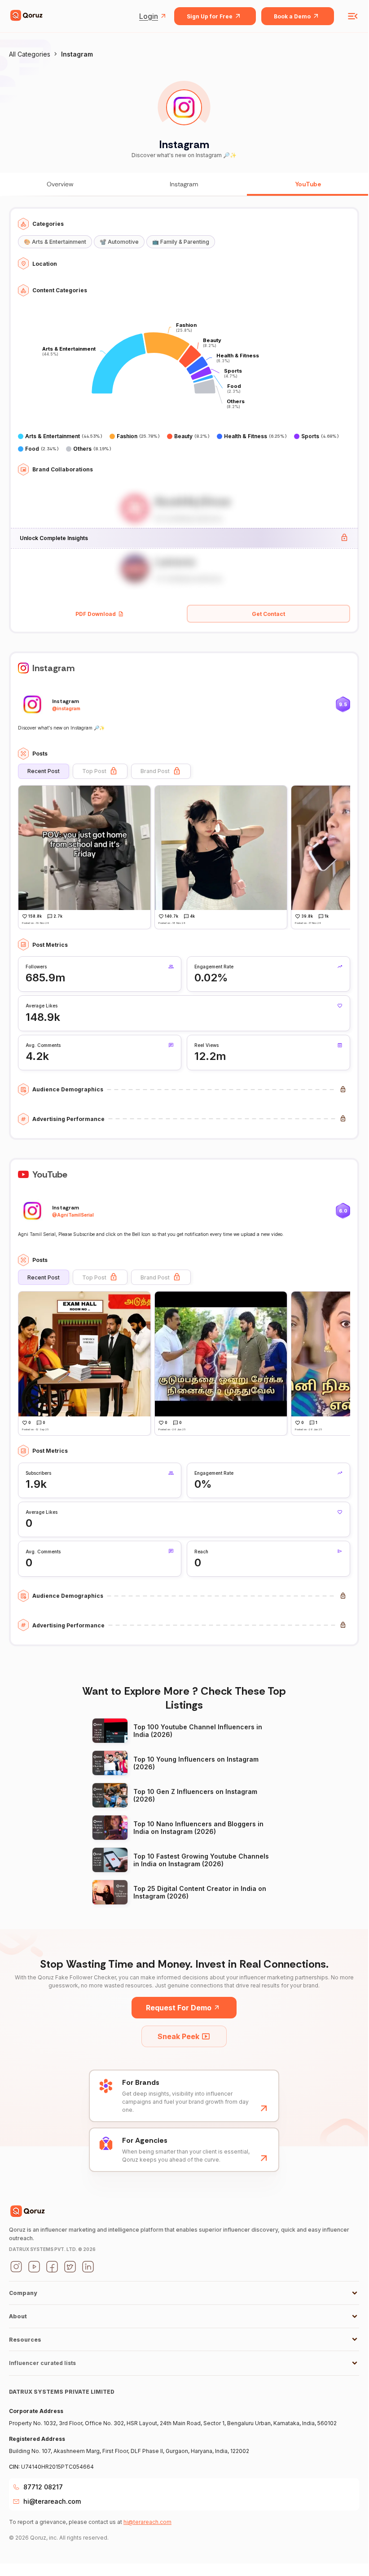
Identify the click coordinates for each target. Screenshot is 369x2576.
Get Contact (268, 614)
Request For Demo (179, 2008)
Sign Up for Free (210, 16)
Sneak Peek (178, 2036)
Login (149, 16)
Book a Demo (292, 16)
